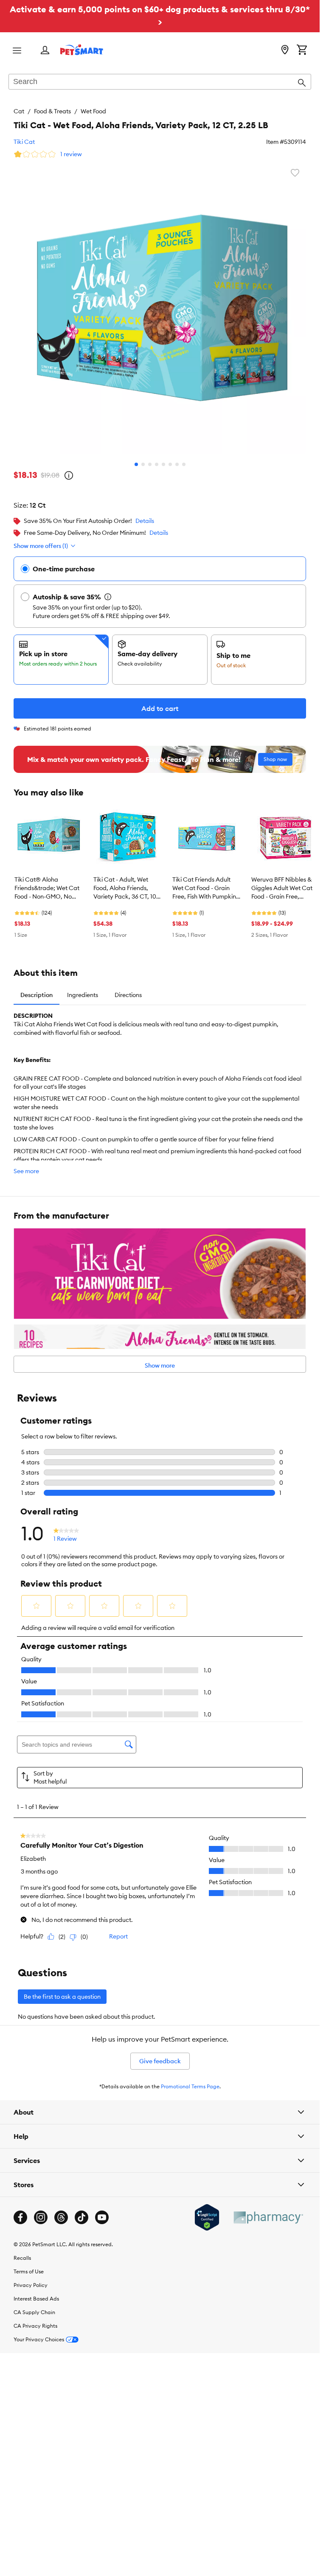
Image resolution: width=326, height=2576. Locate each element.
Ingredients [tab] (83, 995)
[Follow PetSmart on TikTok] (81, 2217)
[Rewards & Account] (45, 51)
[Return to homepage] (82, 50)
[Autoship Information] (108, 597)
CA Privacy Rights (35, 2326)
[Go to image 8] (184, 464)
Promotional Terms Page (190, 2086)
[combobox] (160, 82)
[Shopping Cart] (302, 51)
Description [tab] (37, 995)
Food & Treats (52, 111)
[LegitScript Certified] (207, 2217)
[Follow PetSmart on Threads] (61, 2217)
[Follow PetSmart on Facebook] (20, 2217)
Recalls (22, 2258)
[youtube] (102, 2217)
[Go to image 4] (157, 464)
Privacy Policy (31, 2285)
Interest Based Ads (36, 2299)
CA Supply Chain (34, 2312)
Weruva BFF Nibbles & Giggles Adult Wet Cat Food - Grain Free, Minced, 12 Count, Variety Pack (282, 888)
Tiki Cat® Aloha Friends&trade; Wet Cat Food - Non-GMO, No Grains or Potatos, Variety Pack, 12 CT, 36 (47, 888)
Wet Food (93, 111)
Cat (19, 111)
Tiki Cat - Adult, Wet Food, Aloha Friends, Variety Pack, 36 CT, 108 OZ (126, 888)
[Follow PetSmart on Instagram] (41, 2217)
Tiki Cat (24, 142)
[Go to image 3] (150, 464)
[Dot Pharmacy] (268, 2218)
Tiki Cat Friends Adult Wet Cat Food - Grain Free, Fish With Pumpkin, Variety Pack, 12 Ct (205, 888)
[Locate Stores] (285, 51)
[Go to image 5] (163, 464)
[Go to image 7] (177, 464)
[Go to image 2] (143, 464)
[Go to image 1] (136, 464)
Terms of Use (29, 2271)
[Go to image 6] (170, 464)
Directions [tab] (128, 995)
